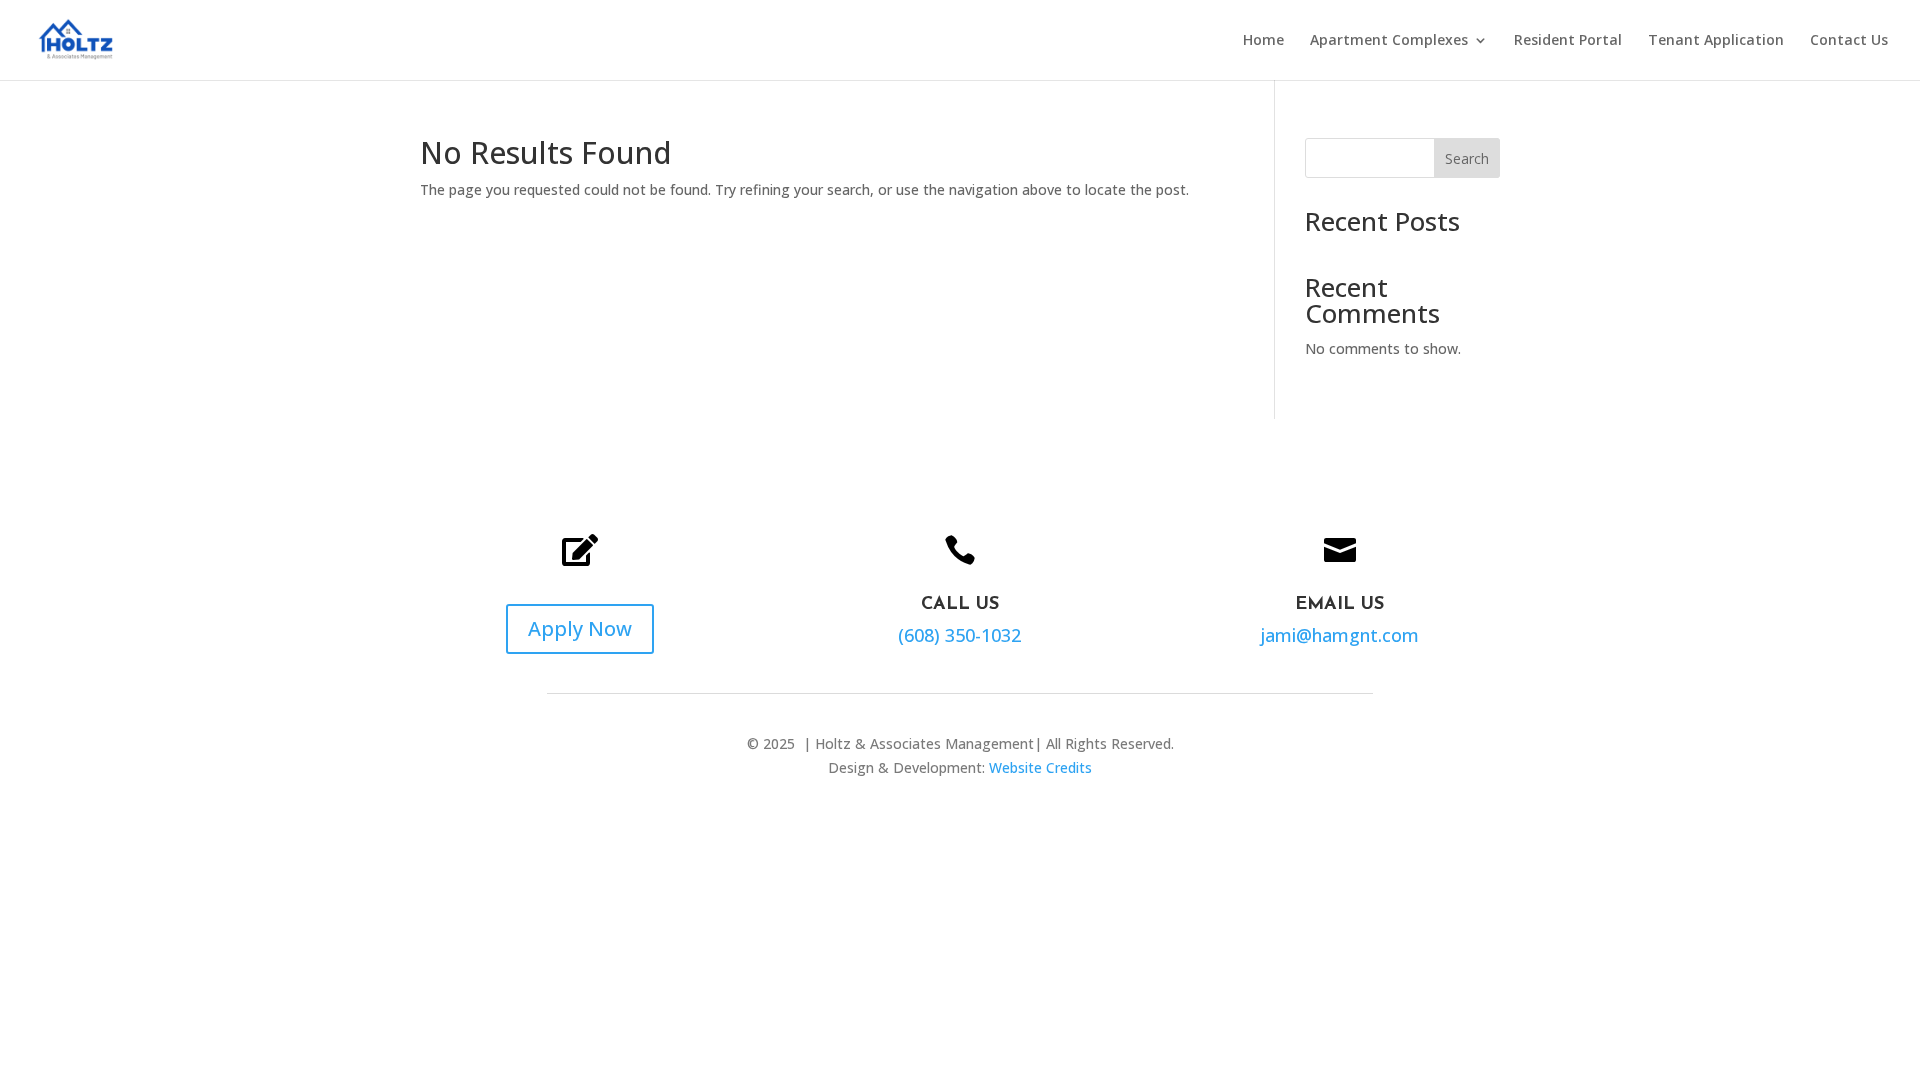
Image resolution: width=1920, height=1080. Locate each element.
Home (1263, 41)
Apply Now (580, 628)
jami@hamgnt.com (1339, 635)
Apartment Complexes (1389, 41)
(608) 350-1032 (959, 635)
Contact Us (1849, 41)
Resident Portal (1568, 41)
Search (1467, 158)
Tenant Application (1716, 41)
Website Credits (1040, 767)
